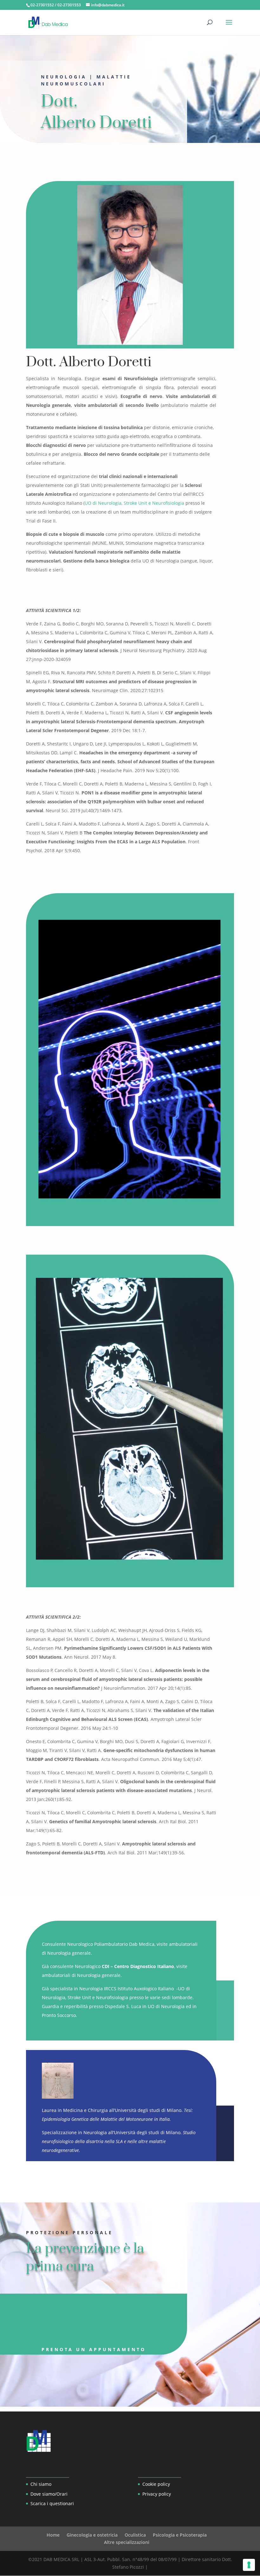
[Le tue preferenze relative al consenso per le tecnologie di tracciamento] (249, 2565)
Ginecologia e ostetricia (92, 2535)
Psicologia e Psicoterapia (180, 2535)
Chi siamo (41, 2484)
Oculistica (135, 2535)
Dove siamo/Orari (49, 2494)
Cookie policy (156, 2484)
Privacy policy (157, 2494)
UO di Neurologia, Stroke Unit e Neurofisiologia (134, 503)
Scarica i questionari (52, 2503)
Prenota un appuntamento (94, 2349)
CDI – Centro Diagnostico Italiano (138, 1966)
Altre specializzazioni (127, 2542)
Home (53, 2535)
